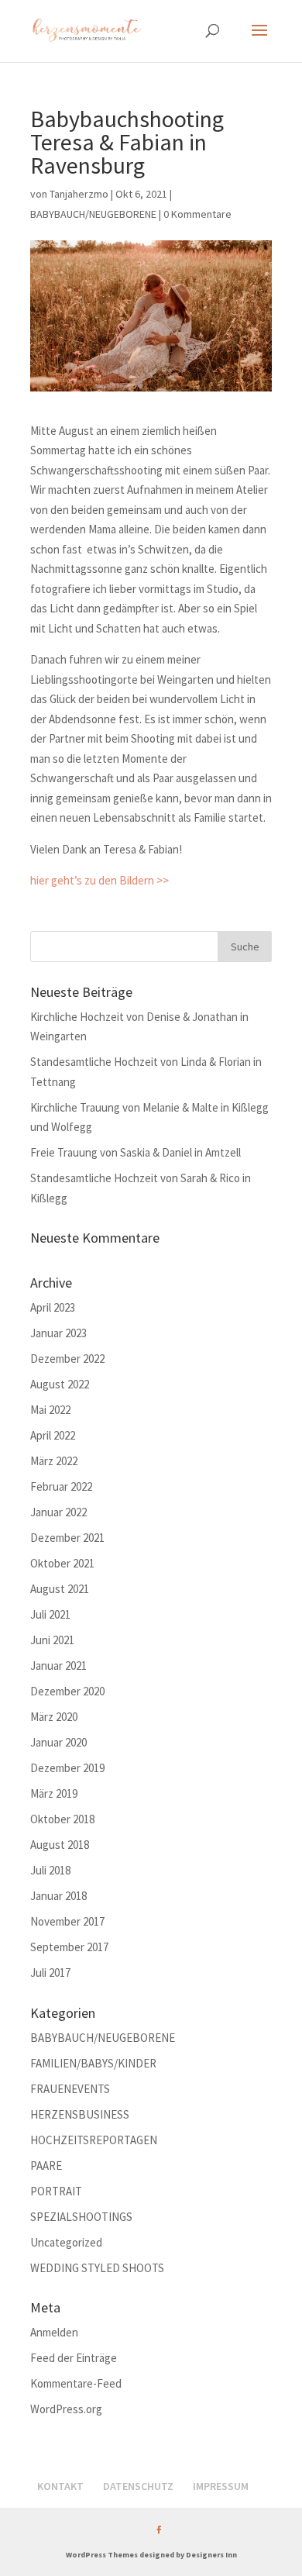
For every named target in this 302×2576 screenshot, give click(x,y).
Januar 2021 (58, 1666)
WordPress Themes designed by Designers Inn (151, 2555)
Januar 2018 (58, 1896)
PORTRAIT (56, 2191)
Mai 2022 (50, 1410)
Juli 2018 (50, 1870)
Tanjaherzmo (79, 194)
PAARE (46, 2166)
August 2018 (60, 1845)
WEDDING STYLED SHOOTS (97, 2268)
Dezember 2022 (67, 1359)
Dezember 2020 (67, 1691)
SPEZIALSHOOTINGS (81, 2217)
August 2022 (60, 1384)
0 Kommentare (197, 214)
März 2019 (54, 1793)
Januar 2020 (58, 1742)
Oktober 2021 (62, 1563)
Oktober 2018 (62, 1819)
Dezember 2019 (67, 1768)
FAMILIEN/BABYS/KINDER (93, 2063)
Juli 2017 (50, 1973)
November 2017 (67, 1921)
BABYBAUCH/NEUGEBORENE (93, 214)
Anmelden (54, 2332)
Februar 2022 (61, 1486)
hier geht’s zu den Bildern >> (100, 880)
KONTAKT (60, 2486)
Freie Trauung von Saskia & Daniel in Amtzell (136, 1152)
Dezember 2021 (67, 1538)
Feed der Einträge (74, 2358)
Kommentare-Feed (76, 2383)
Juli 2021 (50, 1614)
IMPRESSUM (221, 2486)
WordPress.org (66, 2409)
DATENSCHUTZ (138, 2486)
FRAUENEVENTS (70, 2089)
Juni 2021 (52, 1640)
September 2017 (69, 1947)
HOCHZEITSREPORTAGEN (94, 2140)
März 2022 (54, 1461)
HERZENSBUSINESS (80, 2114)
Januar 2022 (58, 1512)
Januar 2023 (58, 1333)
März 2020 (54, 1717)
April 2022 (53, 1435)
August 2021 (60, 1589)
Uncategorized (66, 2242)
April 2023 (53, 1307)
